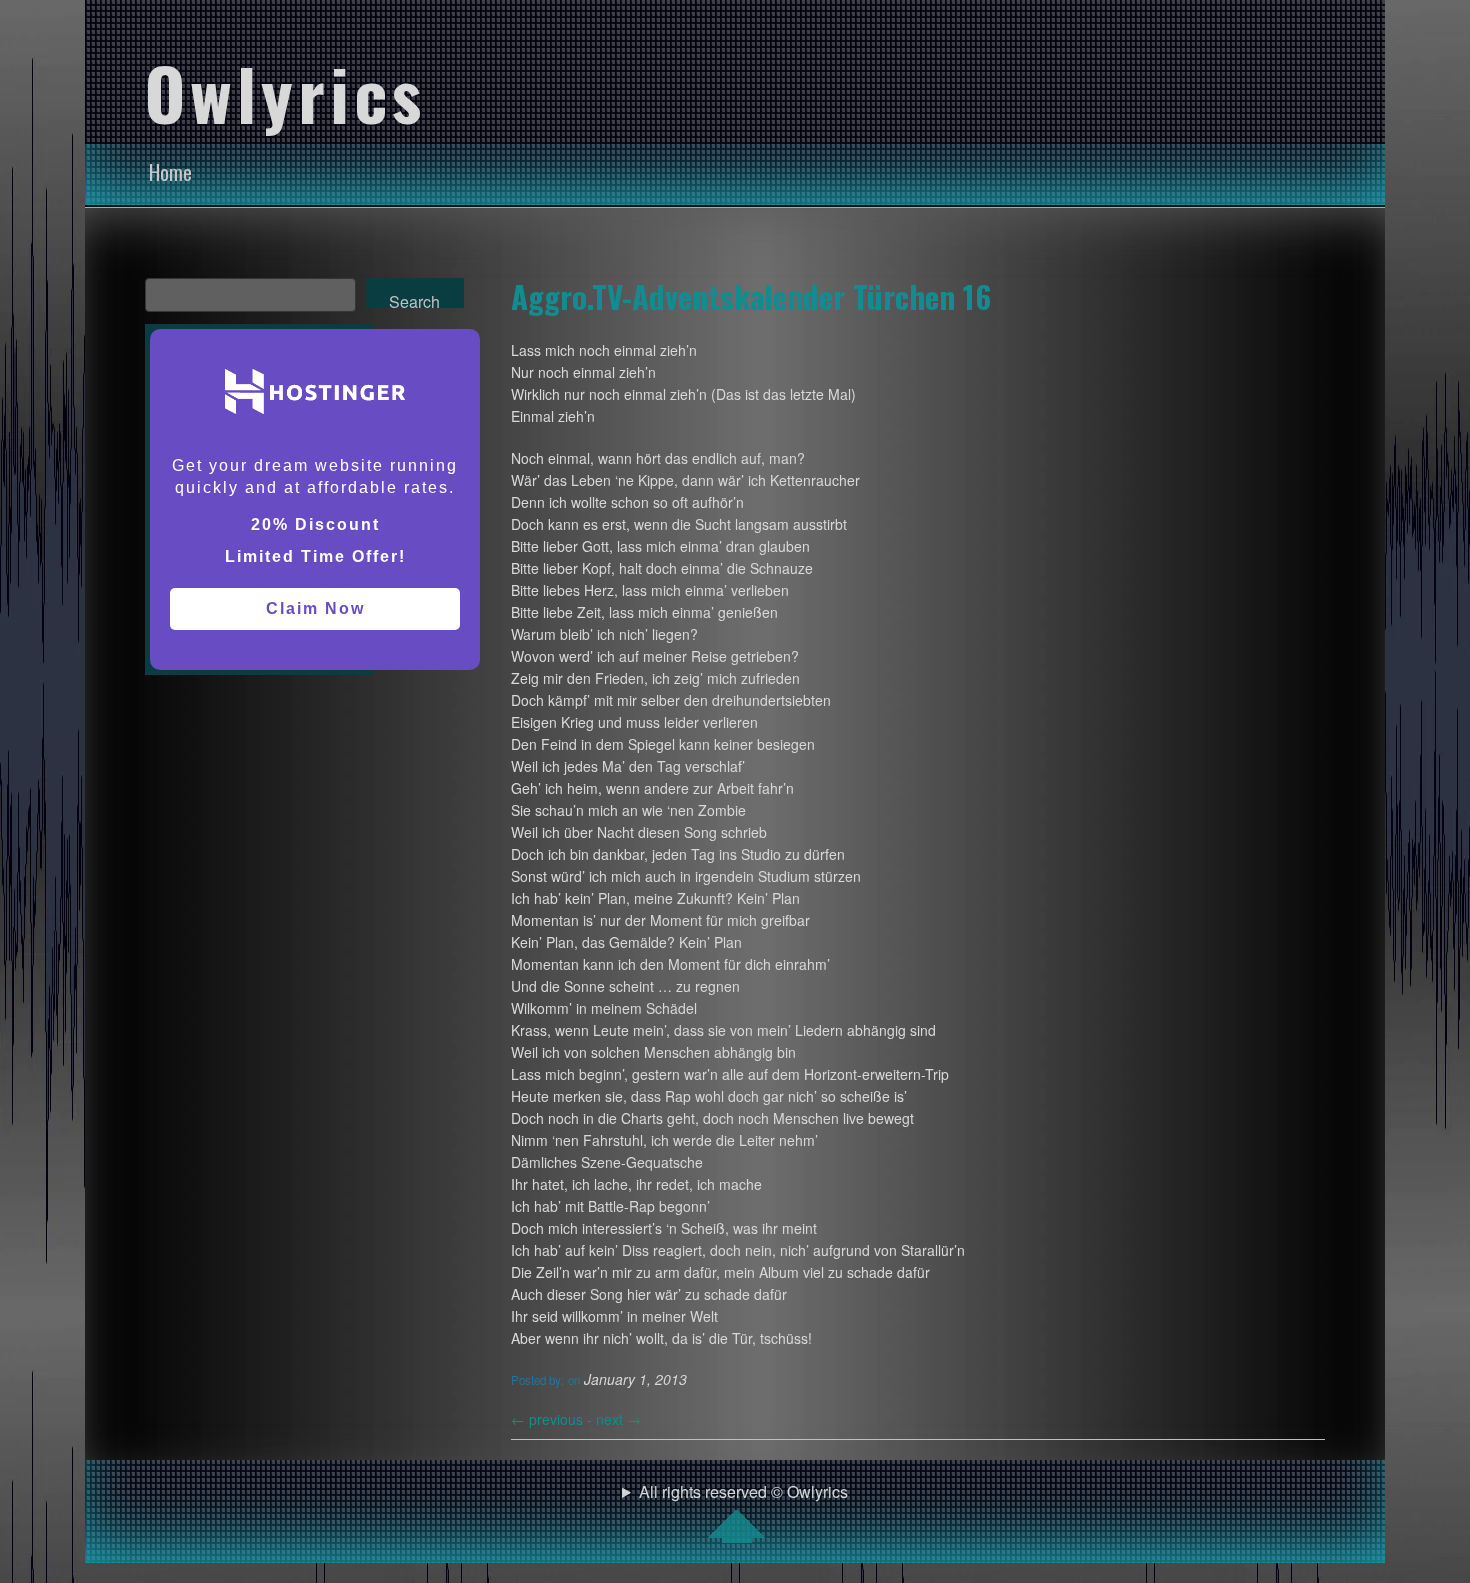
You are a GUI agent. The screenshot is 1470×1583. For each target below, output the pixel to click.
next (618, 1419)
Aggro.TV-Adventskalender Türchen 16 (751, 296)
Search (414, 299)
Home (170, 172)
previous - (553, 1419)
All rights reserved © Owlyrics (743, 1491)
